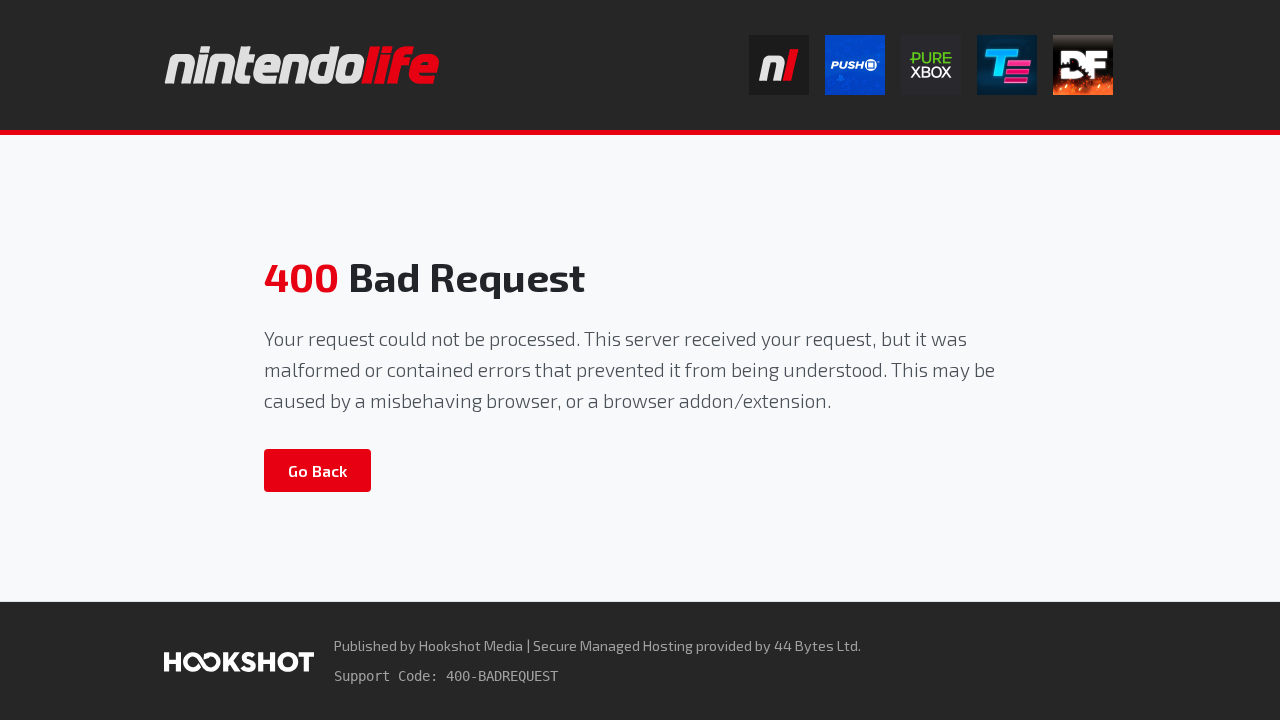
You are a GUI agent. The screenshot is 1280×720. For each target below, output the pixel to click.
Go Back (317, 470)
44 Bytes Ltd (816, 645)
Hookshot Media (471, 645)
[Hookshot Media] (239, 660)
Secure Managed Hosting (613, 645)
